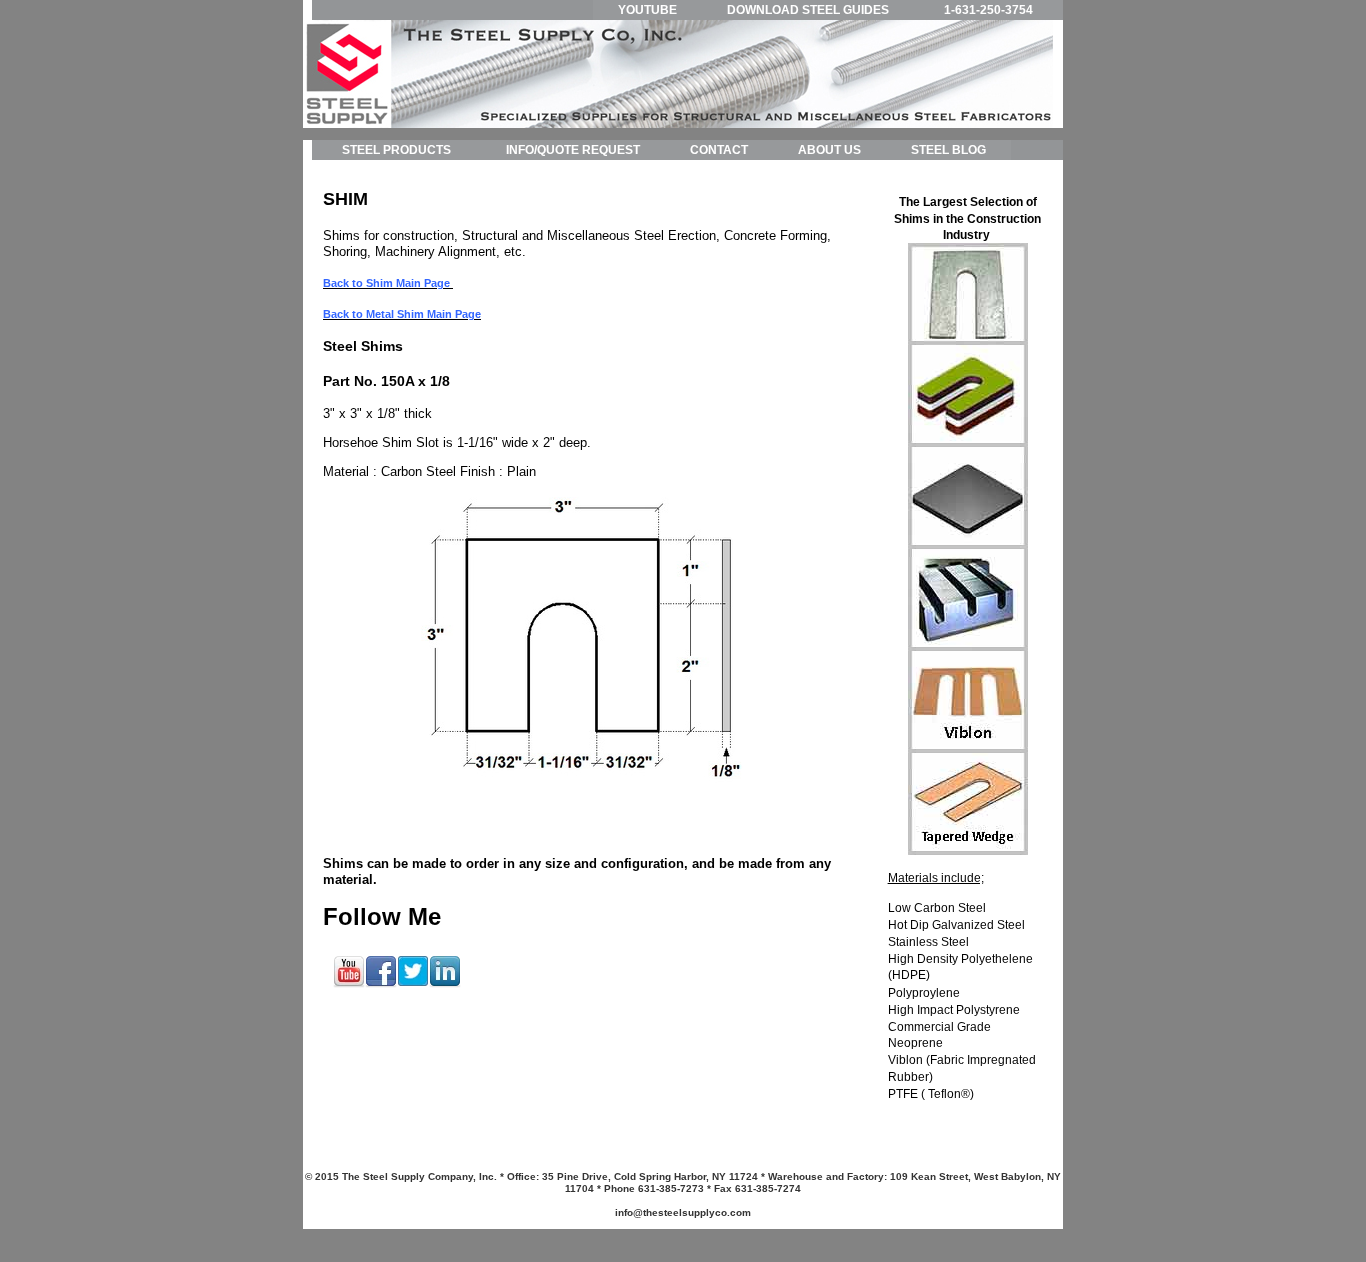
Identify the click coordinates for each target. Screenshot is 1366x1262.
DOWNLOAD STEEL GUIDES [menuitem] (808, 10)
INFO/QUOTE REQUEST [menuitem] (573, 150)
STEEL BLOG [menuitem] (948, 150)
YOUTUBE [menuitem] (647, 10)
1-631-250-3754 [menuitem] (988, 10)
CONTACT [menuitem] (719, 150)
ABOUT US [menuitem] (829, 150)
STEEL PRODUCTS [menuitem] (396, 150)
